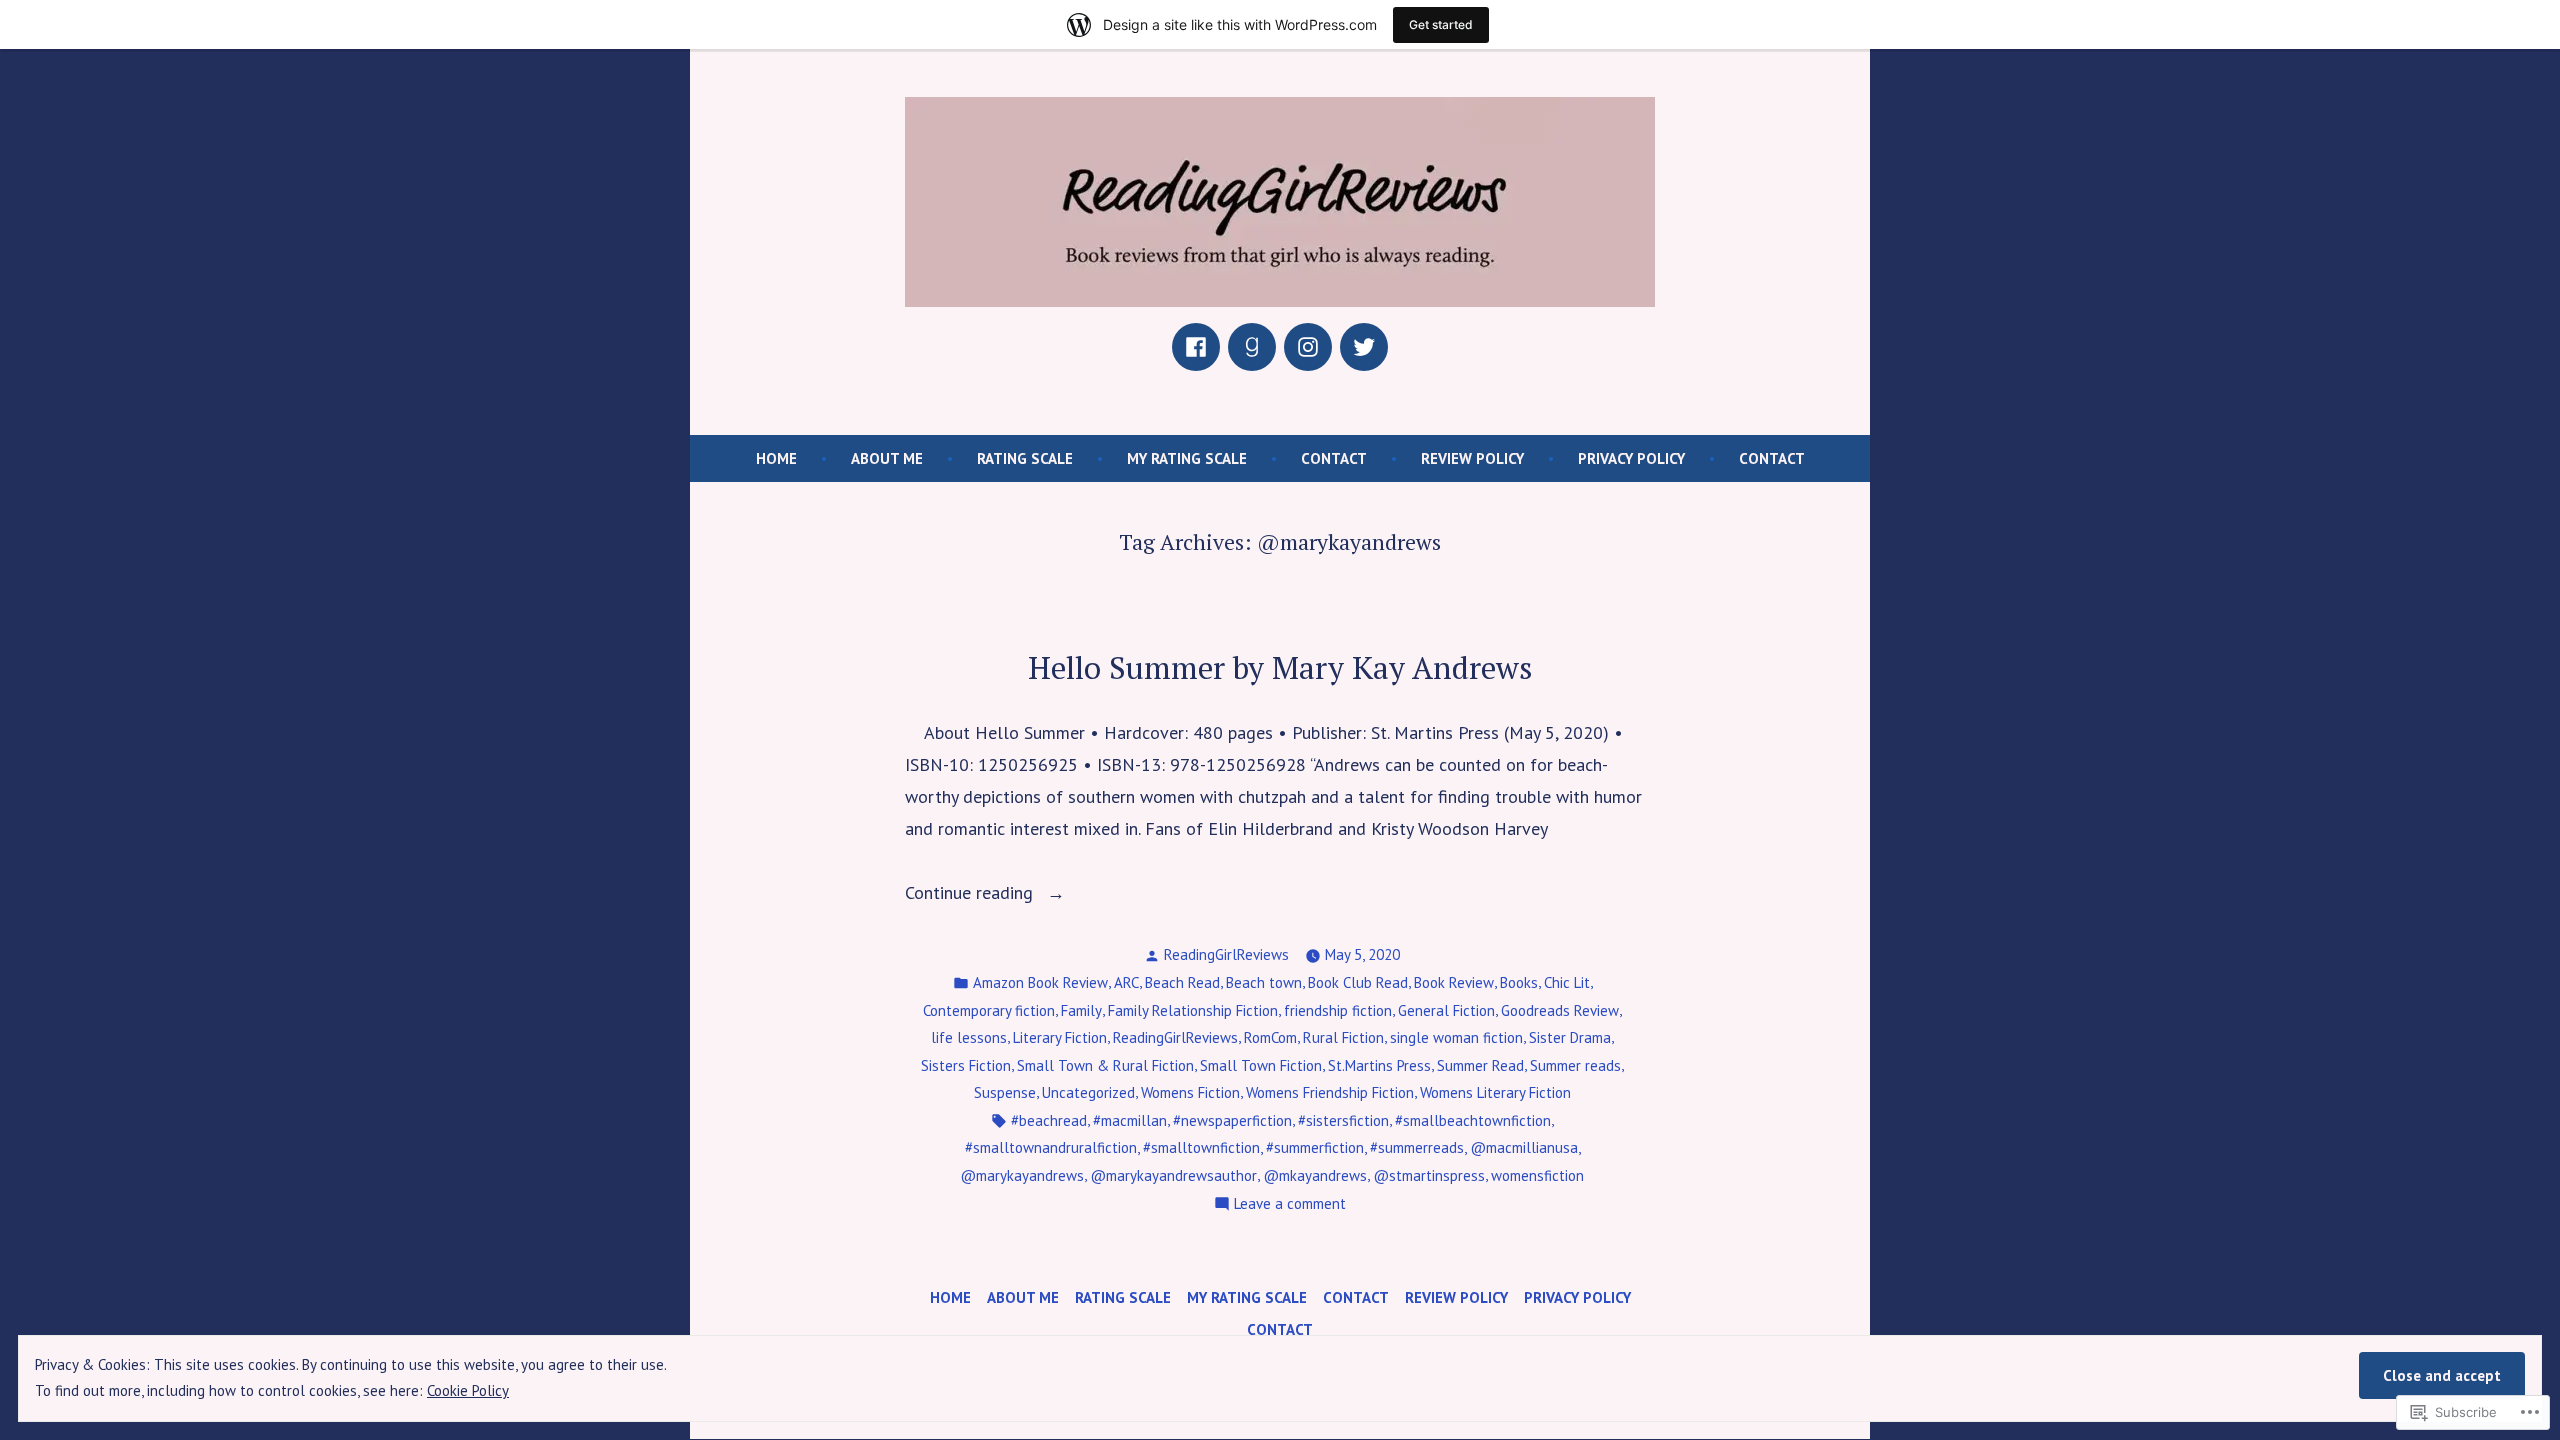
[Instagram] (1308, 347)
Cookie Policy (468, 1390)
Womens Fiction (1190, 1092)
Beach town (1264, 982)
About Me (887, 458)
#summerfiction (1315, 1147)
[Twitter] (1364, 347)
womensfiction (1537, 1175)
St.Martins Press (1379, 1065)
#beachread (1049, 1120)
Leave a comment (1290, 1205)
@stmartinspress (1429, 1175)
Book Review (1454, 982)
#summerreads (1417, 1147)
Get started (1441, 24)
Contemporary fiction (989, 1010)
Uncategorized (1088, 1092)
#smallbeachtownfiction (1473, 1120)
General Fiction (1446, 1010)
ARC (1126, 982)
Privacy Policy (1631, 458)
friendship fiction (1338, 1010)
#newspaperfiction (1232, 1120)
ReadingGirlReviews (1226, 954)
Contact (1334, 458)
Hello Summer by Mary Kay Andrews (1280, 667)
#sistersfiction (1343, 1120)
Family (1081, 1010)
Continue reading (971, 894)
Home (776, 458)
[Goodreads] (1252, 347)
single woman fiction (1456, 1037)
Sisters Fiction (966, 1065)
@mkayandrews (1315, 1175)
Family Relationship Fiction (1193, 1010)
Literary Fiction (1060, 1037)
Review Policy (1472, 458)
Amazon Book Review (1040, 982)
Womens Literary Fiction (1495, 1092)
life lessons (969, 1037)
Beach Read (1182, 982)
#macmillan (1130, 1120)
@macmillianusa (1524, 1147)
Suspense (1005, 1092)
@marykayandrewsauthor (1173, 1175)
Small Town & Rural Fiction (1105, 1065)
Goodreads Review (1560, 1010)
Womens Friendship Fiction (1330, 1092)
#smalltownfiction (1201, 1147)
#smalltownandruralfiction (1051, 1147)
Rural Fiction (1343, 1037)
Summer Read (1480, 1065)
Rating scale (1025, 458)
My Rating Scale (1187, 458)
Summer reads (1575, 1065)
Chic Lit (1567, 982)
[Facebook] (1196, 347)
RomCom (1270, 1037)
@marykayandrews (1022, 1175)
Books (1519, 982)
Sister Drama (1570, 1037)
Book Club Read (1358, 982)
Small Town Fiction (1261, 1065)
